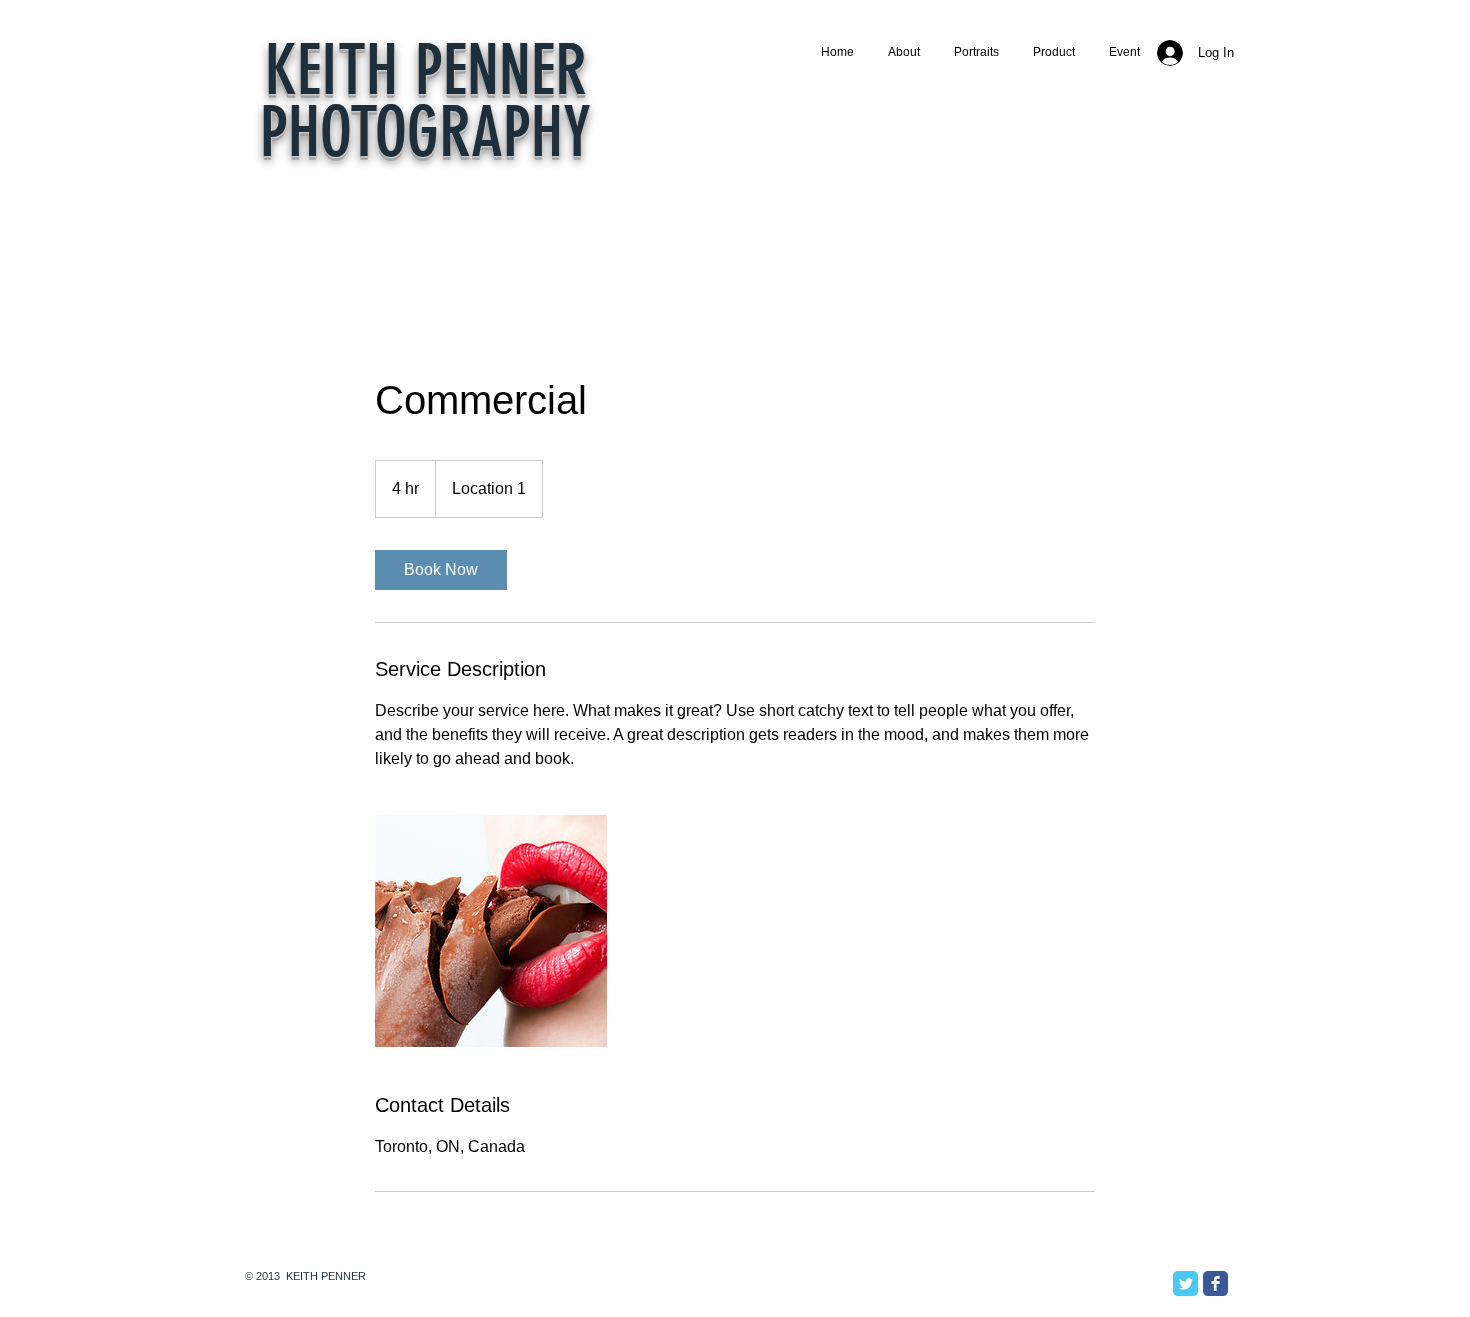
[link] (441, 570)
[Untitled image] (491, 931)
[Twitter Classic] (1185, 1283)
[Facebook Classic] (1215, 1283)
